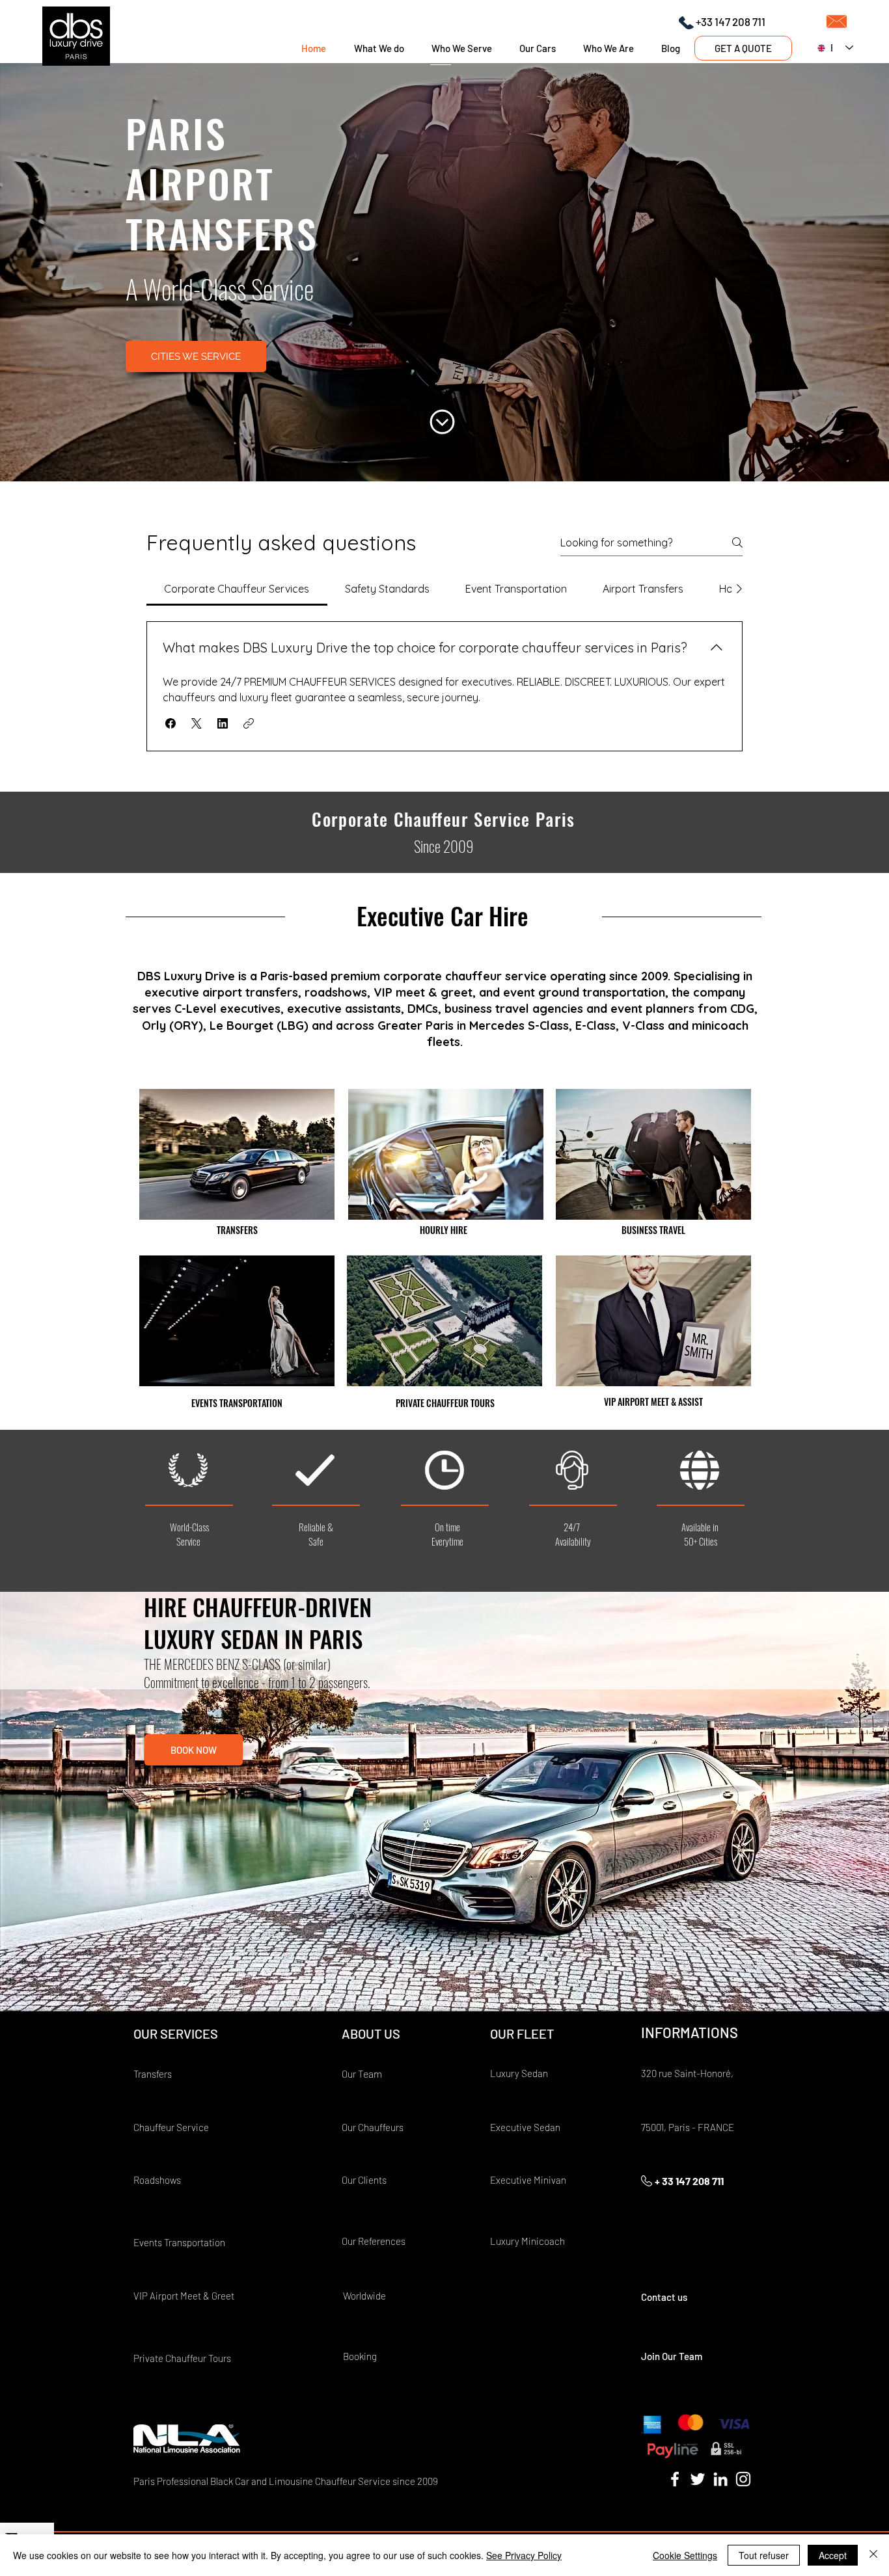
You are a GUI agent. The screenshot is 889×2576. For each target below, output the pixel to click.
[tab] (237, 589)
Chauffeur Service (171, 2127)
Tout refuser (764, 2555)
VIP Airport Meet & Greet (184, 2296)
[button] (171, 723)
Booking (360, 2356)
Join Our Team (672, 2356)
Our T (352, 2074)
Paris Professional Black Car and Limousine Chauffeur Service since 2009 (286, 2481)
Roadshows (157, 2180)
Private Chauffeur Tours (182, 2358)
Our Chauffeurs (373, 2127)
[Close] (873, 2555)
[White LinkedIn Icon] (720, 2479)
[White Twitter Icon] (698, 2479)
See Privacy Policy (524, 2555)
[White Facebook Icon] (675, 2479)
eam (373, 2073)
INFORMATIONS (690, 2032)
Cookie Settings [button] (685, 2555)
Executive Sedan (525, 2127)
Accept (833, 2555)
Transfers (153, 2074)
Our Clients (364, 2180)
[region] (237, 1154)
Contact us (664, 2297)
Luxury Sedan (519, 2073)
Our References (374, 2241)
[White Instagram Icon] (743, 2479)
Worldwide (365, 2296)
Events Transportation (179, 2242)
